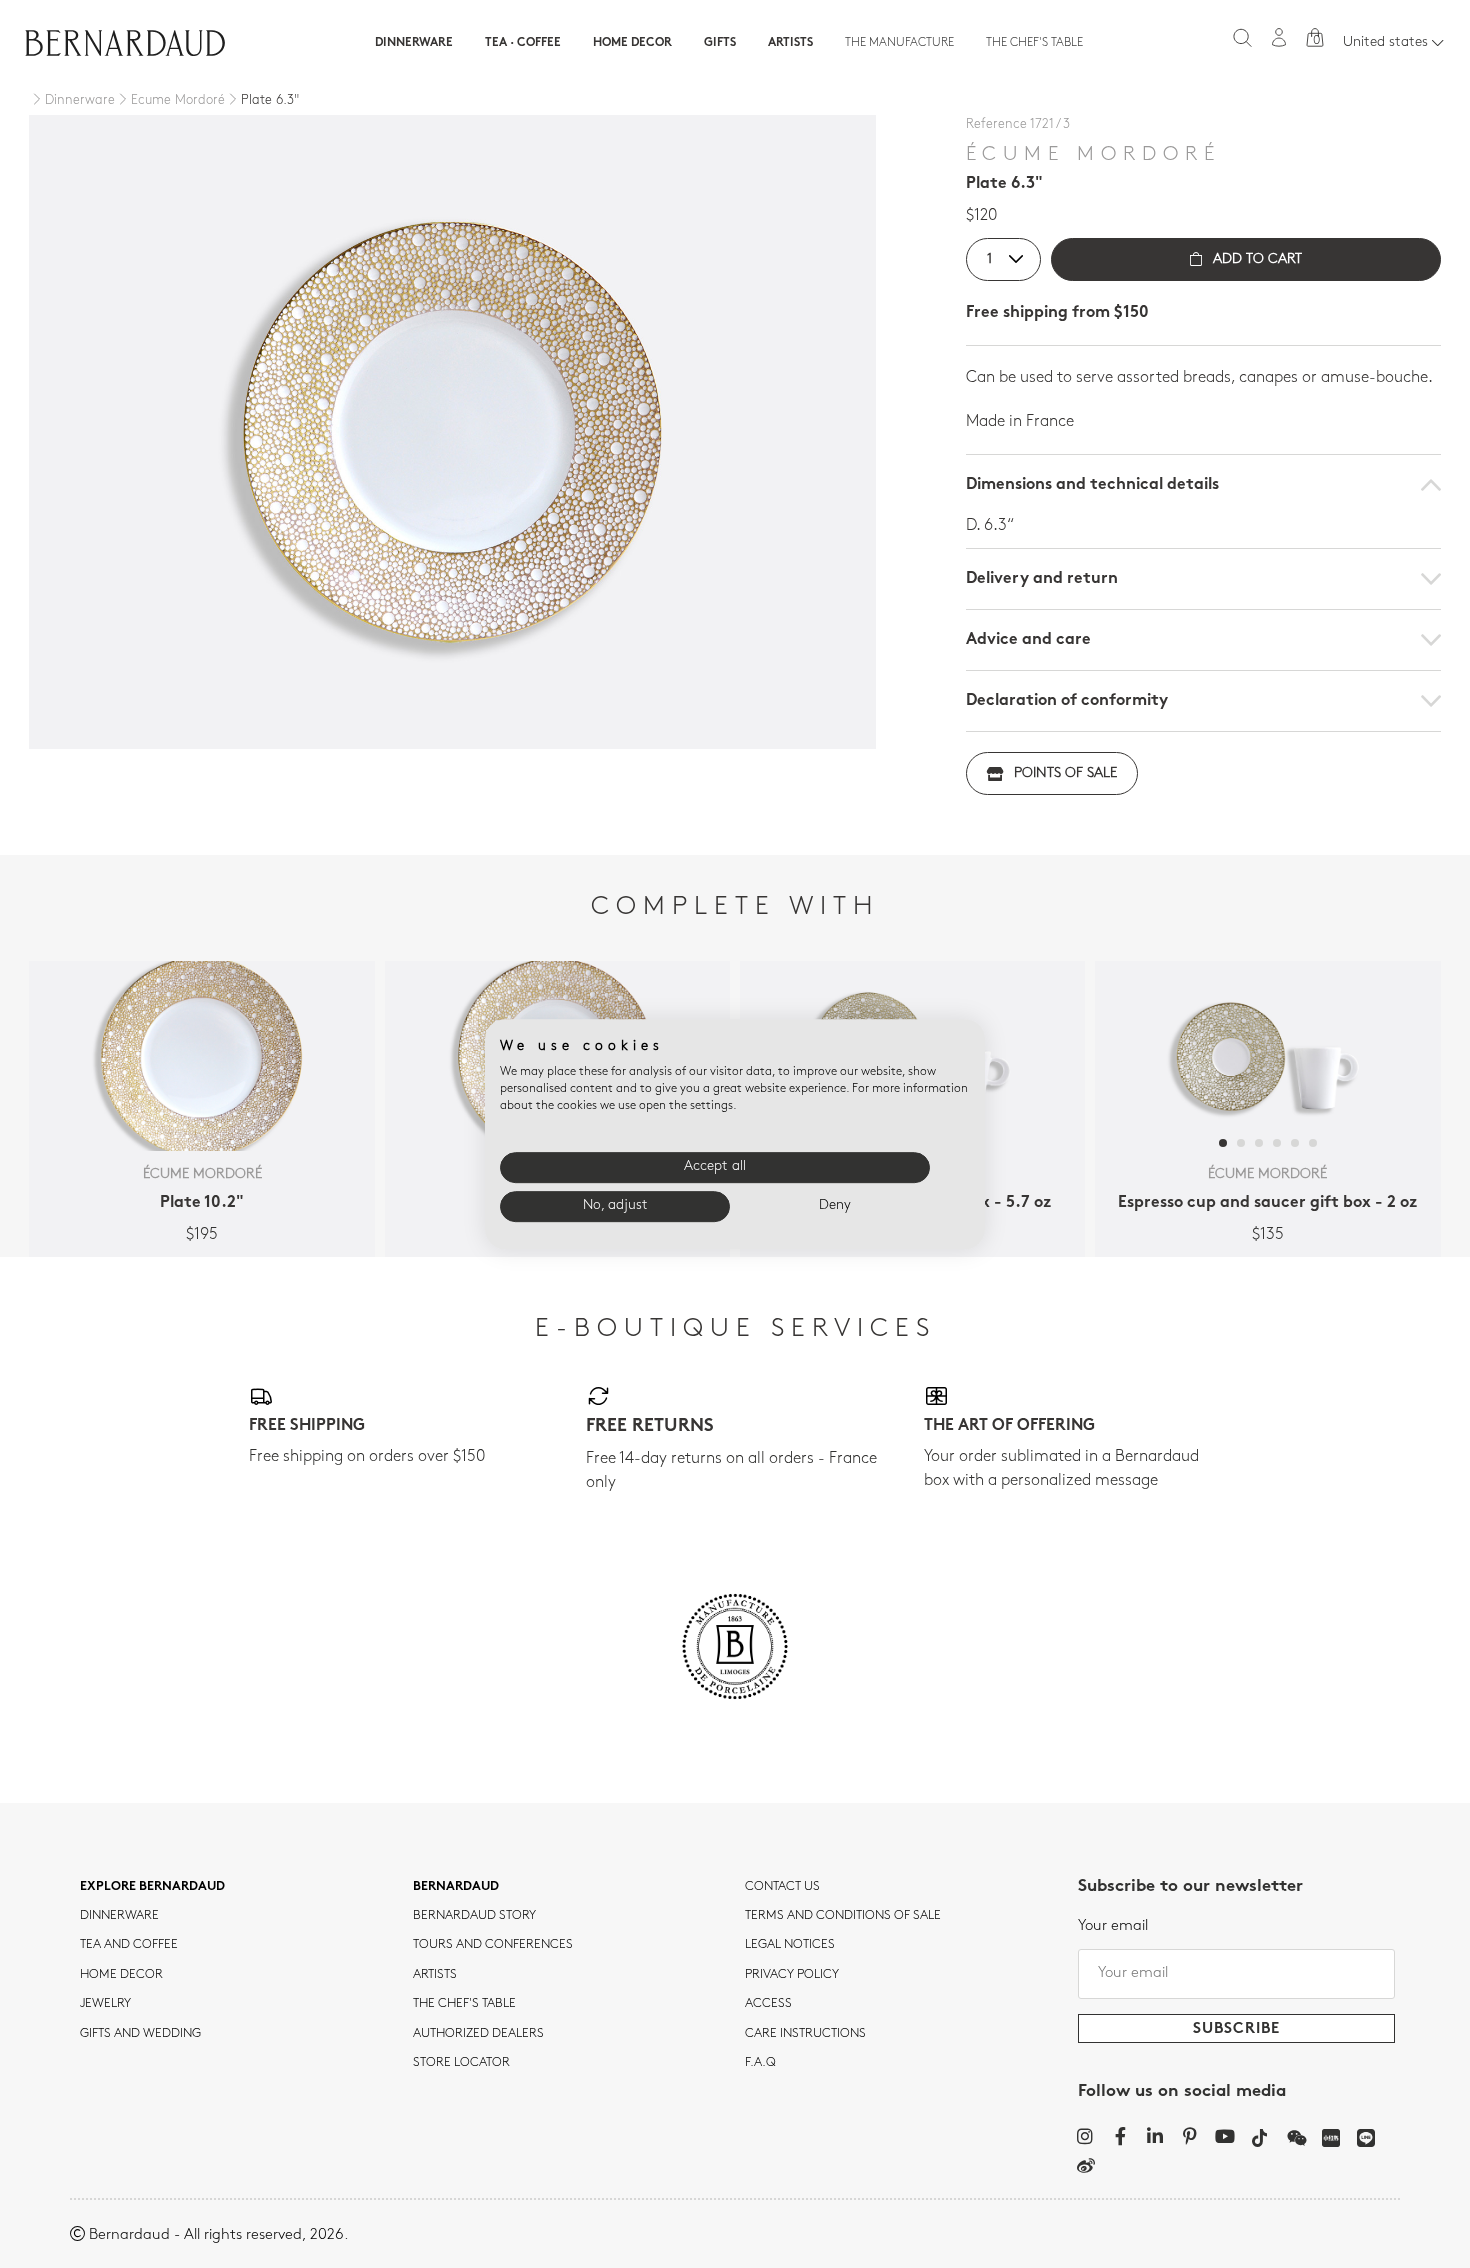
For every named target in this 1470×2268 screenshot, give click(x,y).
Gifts (720, 43)
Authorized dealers (478, 2034)
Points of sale (1065, 773)
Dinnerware (414, 43)
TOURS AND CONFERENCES (493, 1945)
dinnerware (119, 1916)
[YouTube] (1225, 2136)
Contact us (782, 1887)
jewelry (105, 2004)
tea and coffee (129, 1945)
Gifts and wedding (140, 2034)
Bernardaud (456, 1887)
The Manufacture (899, 43)
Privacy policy (792, 1975)
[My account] (1279, 37)
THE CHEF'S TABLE (464, 2004)
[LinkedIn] (1155, 2136)
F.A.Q (760, 2063)
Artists (790, 43)
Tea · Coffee (523, 43)
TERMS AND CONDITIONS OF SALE (843, 1916)
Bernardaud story (474, 1916)
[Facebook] (1120, 2136)
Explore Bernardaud (152, 1887)
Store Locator (461, 2063)
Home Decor (632, 43)
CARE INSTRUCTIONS (805, 2034)
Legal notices (790, 1945)
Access (768, 2004)
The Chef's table (1034, 43)
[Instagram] (1085, 2136)
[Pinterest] (1190, 2136)
